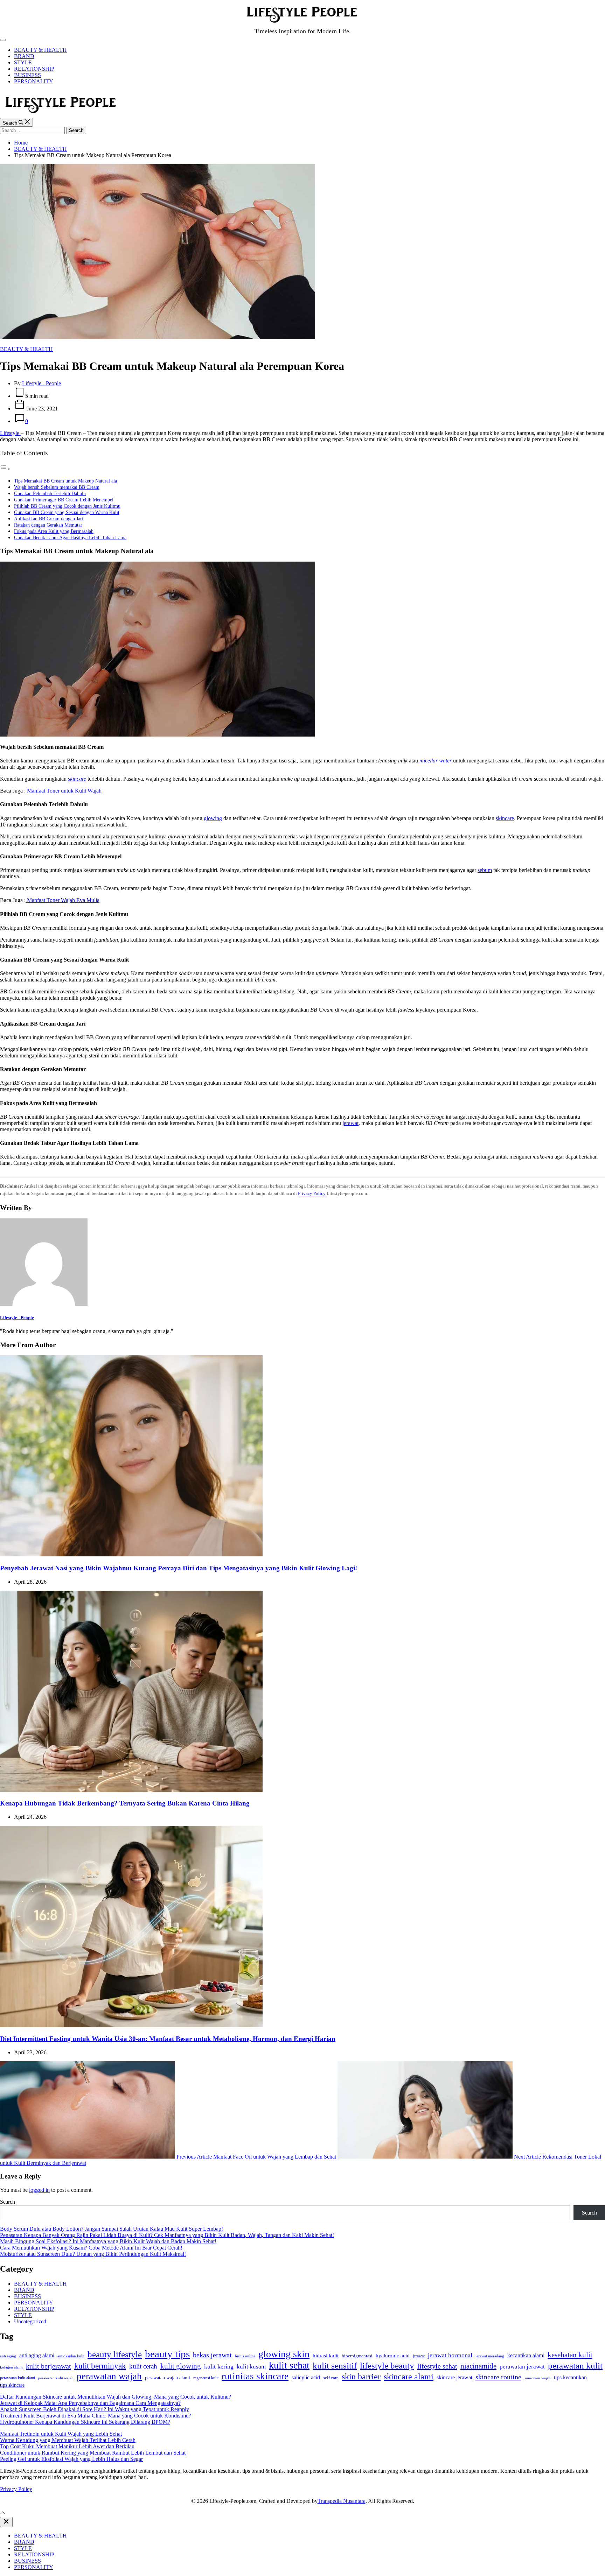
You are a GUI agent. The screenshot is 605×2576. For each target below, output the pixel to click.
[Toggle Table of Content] (5, 469)
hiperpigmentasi (357, 2356)
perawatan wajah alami (168, 2378)
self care (331, 2378)
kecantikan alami (526, 2355)
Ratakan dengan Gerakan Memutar (48, 525)
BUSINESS (27, 75)
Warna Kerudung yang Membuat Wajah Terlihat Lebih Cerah (68, 2440)
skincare (77, 779)
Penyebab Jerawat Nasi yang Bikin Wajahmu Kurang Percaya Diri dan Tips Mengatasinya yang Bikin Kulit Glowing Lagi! (179, 1568)
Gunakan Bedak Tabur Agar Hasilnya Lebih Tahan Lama (70, 537)
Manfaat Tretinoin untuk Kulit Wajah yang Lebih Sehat (61, 2434)
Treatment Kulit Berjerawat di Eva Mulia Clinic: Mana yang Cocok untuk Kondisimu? (96, 2416)
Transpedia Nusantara (342, 2501)
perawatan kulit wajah (56, 2378)
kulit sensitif (335, 2366)
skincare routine (498, 2377)
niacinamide (478, 2366)
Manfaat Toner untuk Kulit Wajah (64, 791)
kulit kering (219, 2366)
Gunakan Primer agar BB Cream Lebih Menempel (64, 500)
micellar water (436, 761)
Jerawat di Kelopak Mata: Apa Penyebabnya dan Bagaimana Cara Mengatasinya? (90, 2403)
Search (8, 2202)
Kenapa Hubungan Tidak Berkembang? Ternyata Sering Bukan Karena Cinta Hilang (125, 1803)
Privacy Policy (312, 1193)
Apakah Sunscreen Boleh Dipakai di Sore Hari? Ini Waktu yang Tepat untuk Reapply (95, 2409)
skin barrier (361, 2377)
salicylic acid (306, 2377)
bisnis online (245, 2356)
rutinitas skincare (255, 2376)
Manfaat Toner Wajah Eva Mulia (62, 900)
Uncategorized (30, 2321)
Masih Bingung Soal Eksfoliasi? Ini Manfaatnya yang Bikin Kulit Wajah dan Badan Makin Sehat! (108, 2241)
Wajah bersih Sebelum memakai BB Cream (57, 487)
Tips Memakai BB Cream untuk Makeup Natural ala (65, 481)
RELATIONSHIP (34, 69)
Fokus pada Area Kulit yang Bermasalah (54, 531)
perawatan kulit (575, 2366)
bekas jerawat (212, 2355)
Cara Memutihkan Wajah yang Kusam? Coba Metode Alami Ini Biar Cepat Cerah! (91, 2248)
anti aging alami (37, 2355)
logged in (39, 2190)
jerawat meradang (490, 2356)
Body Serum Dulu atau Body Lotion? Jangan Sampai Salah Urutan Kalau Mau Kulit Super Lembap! (112, 2229)
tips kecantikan (570, 2377)
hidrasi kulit (326, 2356)
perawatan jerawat (522, 2367)
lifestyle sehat (437, 2366)
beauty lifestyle (115, 2354)
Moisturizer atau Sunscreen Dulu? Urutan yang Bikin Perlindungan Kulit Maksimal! (93, 2254)
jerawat (350, 1123)
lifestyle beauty (387, 2366)
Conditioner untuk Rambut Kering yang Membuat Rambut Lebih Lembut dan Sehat (93, 2453)
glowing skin (284, 2354)
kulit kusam (251, 2367)
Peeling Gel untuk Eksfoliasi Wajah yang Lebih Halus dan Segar (71, 2459)
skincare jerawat (454, 2377)
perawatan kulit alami (18, 2378)
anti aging (8, 2356)
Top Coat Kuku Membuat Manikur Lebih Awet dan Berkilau (67, 2446)
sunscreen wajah (538, 2378)
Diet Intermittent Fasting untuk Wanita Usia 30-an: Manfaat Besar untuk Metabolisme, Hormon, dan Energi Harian (168, 2039)
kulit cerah (143, 2366)
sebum (485, 870)
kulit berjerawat (48, 2366)
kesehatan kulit (570, 2355)
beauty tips (167, 2354)
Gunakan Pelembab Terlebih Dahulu (50, 493)
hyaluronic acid (393, 2356)
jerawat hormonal (450, 2355)
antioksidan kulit (71, 2356)
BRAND (24, 56)
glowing (213, 818)
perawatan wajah (109, 2376)
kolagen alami (11, 2367)
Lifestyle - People (41, 383)
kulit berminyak (100, 2366)
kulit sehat (289, 2365)
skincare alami (409, 2376)
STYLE (23, 62)
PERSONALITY (34, 81)
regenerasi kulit (206, 2378)
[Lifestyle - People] (44, 1304)
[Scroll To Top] (3, 2514)
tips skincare (12, 2385)
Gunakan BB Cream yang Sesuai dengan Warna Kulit (67, 512)
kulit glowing (181, 2366)
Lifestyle (10, 433)
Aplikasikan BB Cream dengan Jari (49, 519)
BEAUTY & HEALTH (40, 50)
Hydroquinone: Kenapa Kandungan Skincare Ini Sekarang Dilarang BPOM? (85, 2422)
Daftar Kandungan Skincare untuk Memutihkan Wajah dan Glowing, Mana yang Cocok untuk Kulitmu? (116, 2397)
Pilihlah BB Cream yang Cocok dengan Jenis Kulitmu (67, 506)
